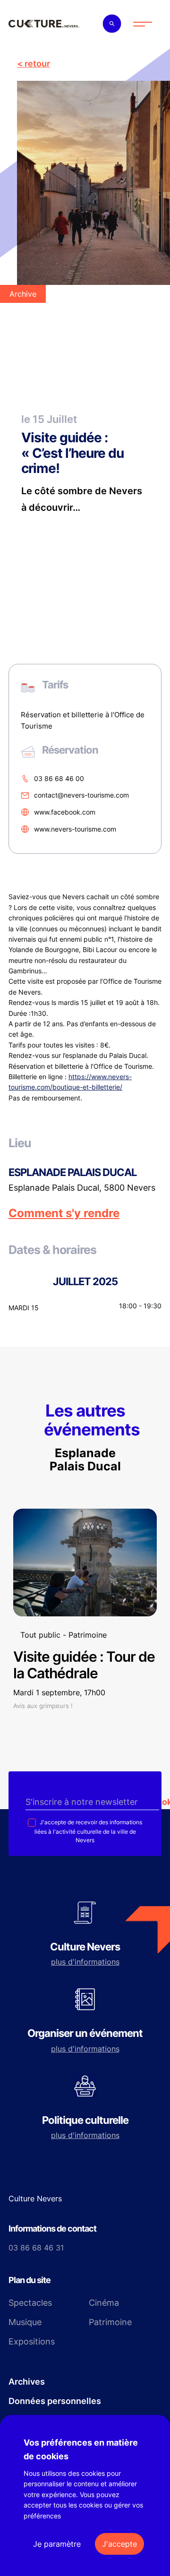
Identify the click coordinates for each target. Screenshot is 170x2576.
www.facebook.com (65, 812)
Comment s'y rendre (64, 1213)
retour (37, 64)
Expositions (32, 2341)
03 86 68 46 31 (36, 2248)
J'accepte (119, 2544)
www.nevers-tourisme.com (75, 829)
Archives (27, 2382)
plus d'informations (85, 1962)
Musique (25, 2322)
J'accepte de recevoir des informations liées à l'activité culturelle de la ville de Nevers (88, 1831)
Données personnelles (55, 2401)
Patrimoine (110, 2322)
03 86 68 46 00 (59, 778)
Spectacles (30, 2303)
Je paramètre (57, 2544)
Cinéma (104, 2303)
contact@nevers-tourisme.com (81, 795)
